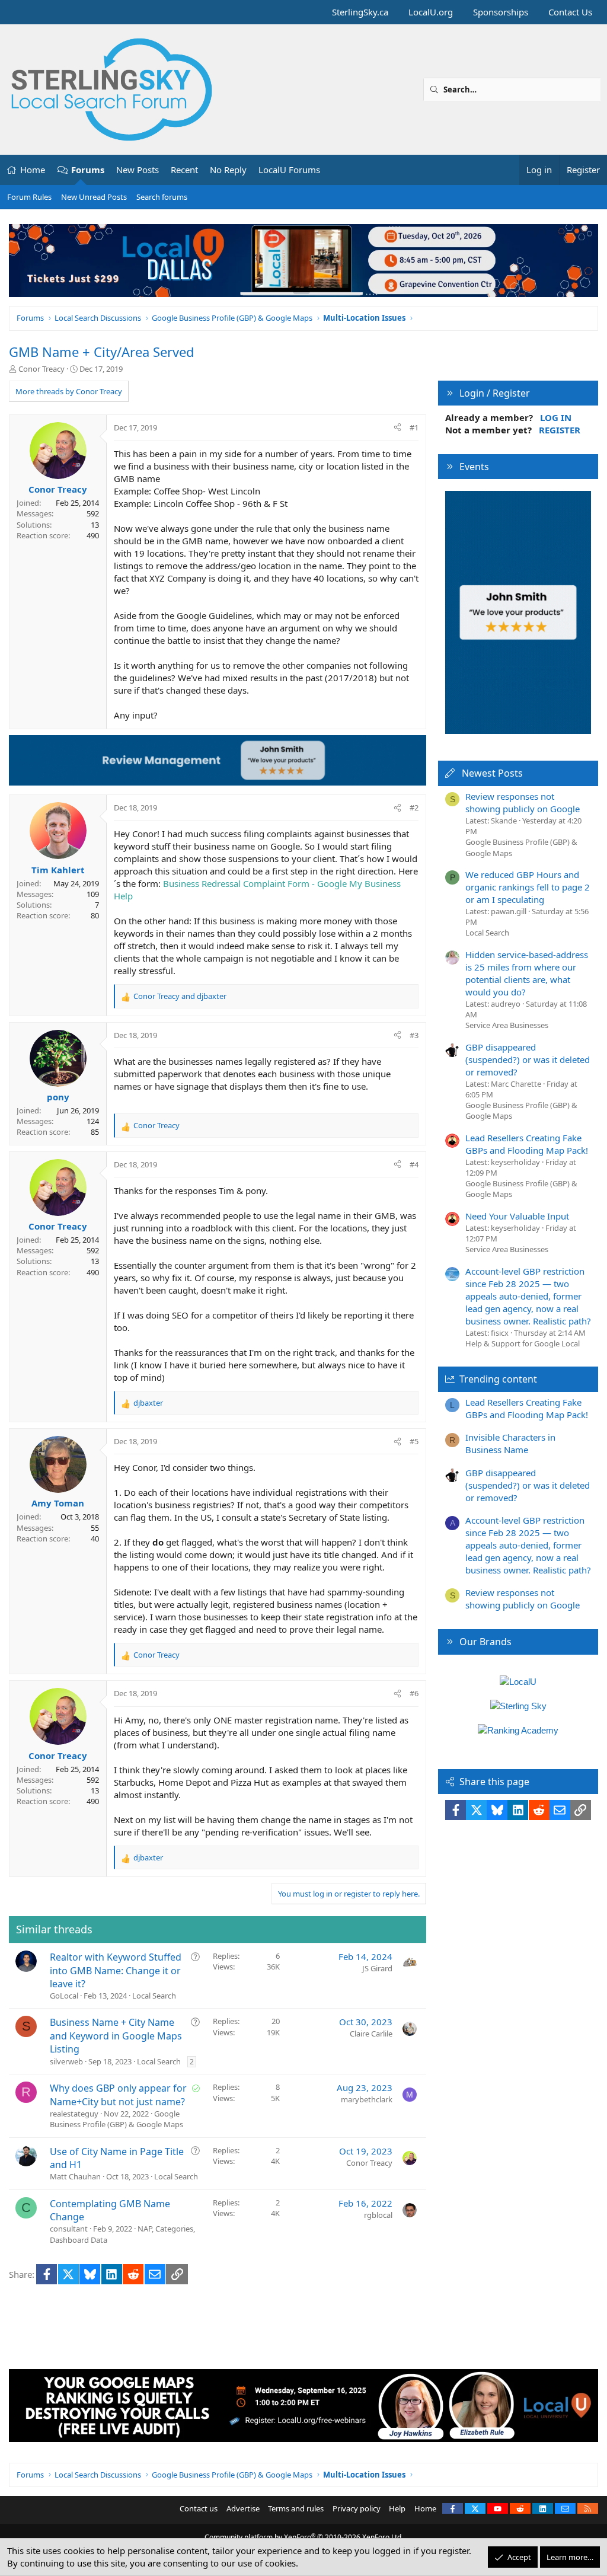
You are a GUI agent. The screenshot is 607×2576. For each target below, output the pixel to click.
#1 (414, 427)
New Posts (138, 170)
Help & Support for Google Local (523, 1343)
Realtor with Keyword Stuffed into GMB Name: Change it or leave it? (116, 1970)
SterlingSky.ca (360, 12)
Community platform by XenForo (304, 2537)
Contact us (199, 2508)
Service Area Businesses (507, 1025)
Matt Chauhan (75, 2176)
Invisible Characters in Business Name (510, 1443)
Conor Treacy (41, 369)
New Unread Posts (94, 197)
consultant (69, 2229)
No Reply (228, 170)
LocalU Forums (289, 170)
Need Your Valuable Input (517, 1216)
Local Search (154, 1996)
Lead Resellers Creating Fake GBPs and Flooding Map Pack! (527, 1144)
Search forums (162, 197)
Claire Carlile (371, 2034)
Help (397, 2508)
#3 (414, 1035)
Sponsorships (501, 12)
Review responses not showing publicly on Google (523, 802)
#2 (414, 807)
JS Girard (377, 1968)
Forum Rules (29, 197)
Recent (184, 170)
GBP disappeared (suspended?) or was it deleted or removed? (528, 1059)
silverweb (66, 2061)
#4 (414, 1164)
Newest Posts (492, 773)
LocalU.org (431, 12)
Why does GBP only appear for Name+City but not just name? (118, 2095)
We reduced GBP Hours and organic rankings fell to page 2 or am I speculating (528, 887)
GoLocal (64, 1996)
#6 (414, 1693)
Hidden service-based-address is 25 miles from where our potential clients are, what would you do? (527, 973)
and (180, 996)
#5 (414, 1441)
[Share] (397, 427)
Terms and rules (296, 2508)
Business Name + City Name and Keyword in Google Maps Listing (116, 2036)
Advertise (243, 2508)
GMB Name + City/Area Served (102, 352)
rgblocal (378, 2215)
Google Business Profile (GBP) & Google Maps (116, 2119)
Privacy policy (357, 2508)
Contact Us (570, 12)
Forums (88, 170)
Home (33, 170)
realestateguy (74, 2114)
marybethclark (367, 2099)
